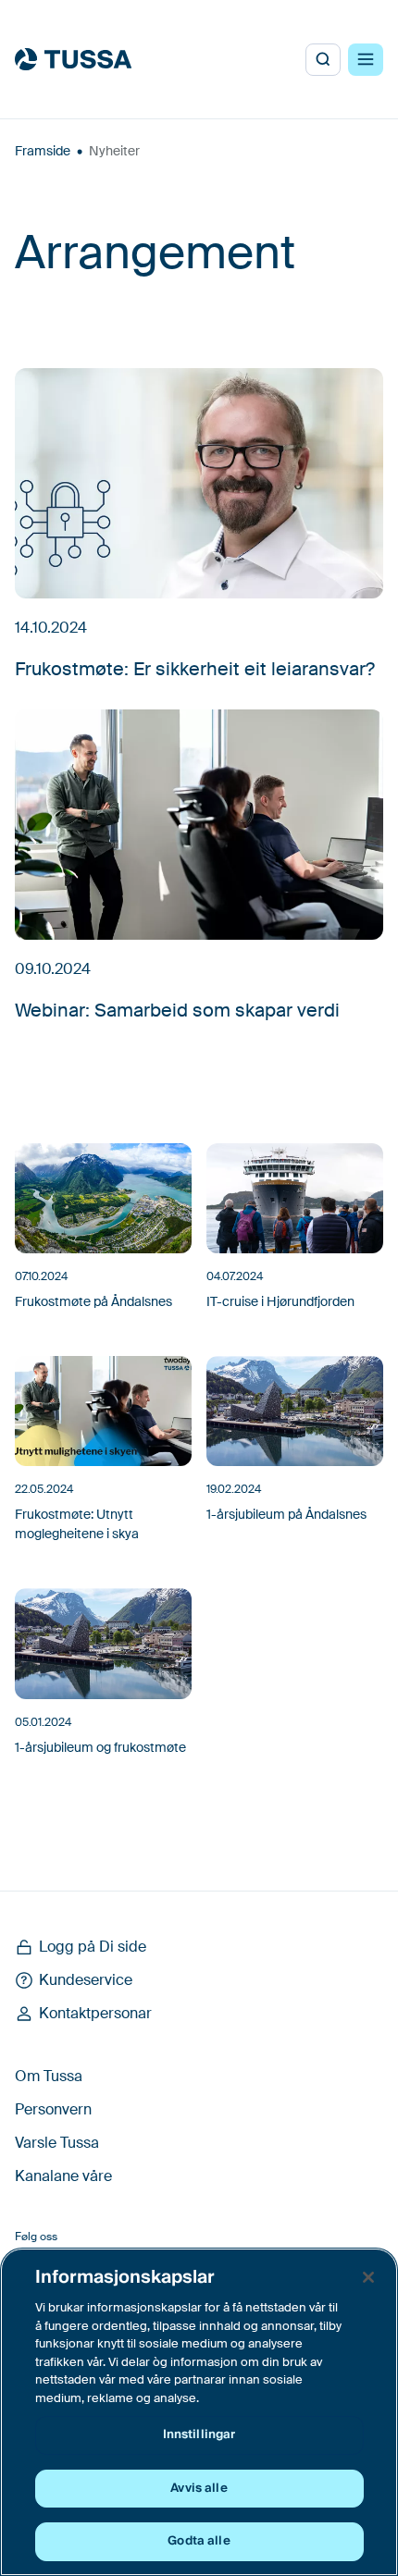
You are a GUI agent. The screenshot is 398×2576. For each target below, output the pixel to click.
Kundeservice (86, 1980)
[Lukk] (368, 2277)
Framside (43, 151)
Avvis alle (199, 2488)
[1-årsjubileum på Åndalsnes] (295, 1411)
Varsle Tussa (57, 2143)
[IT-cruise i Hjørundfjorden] (295, 1198)
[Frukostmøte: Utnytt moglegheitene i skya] (103, 1411)
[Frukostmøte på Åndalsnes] (103, 1198)
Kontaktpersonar (95, 2013)
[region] (199, 2412)
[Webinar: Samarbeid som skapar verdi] (199, 825)
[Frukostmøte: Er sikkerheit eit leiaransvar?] (199, 483)
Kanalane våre (63, 2176)
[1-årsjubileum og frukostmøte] (103, 1643)
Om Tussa (49, 2076)
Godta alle (199, 2541)
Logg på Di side (93, 1947)
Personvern (53, 2109)
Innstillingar (199, 2434)
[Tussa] (73, 59)
